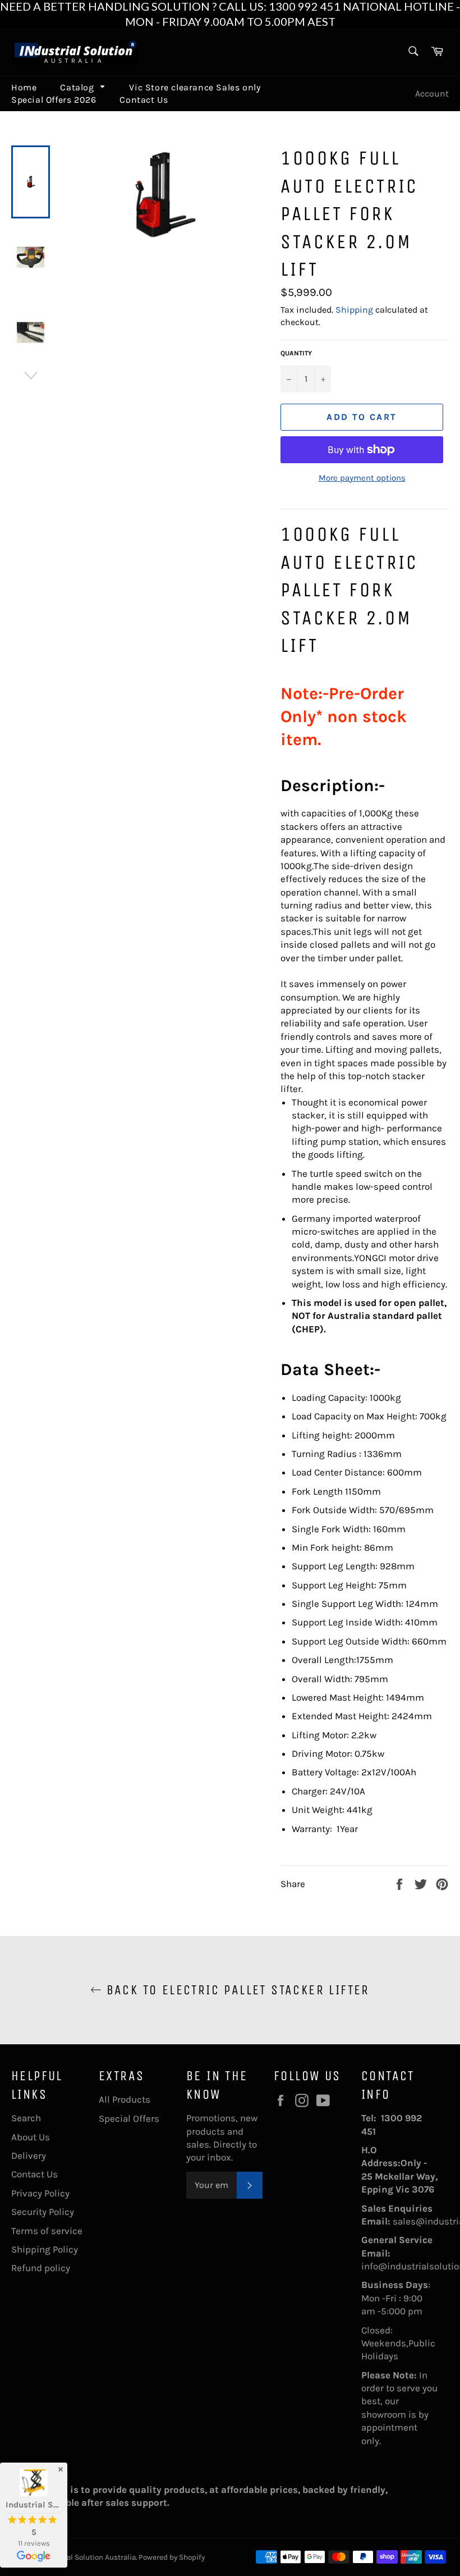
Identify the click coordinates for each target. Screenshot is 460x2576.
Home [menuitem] (24, 87)
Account (432, 93)
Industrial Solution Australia (88, 2557)
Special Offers (129, 2118)
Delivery (29, 2155)
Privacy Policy (40, 2193)
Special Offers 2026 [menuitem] (54, 100)
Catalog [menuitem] (77, 87)
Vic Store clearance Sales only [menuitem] (195, 87)
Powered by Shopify (172, 2557)
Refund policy (41, 2268)
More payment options (362, 478)
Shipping (354, 310)
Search (26, 2118)
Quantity (296, 353)
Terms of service (47, 2231)
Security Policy (43, 2212)
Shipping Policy (45, 2249)
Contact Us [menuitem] (144, 100)
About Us (31, 2137)
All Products (125, 2099)
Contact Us (34, 2174)
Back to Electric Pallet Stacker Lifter (236, 1990)
